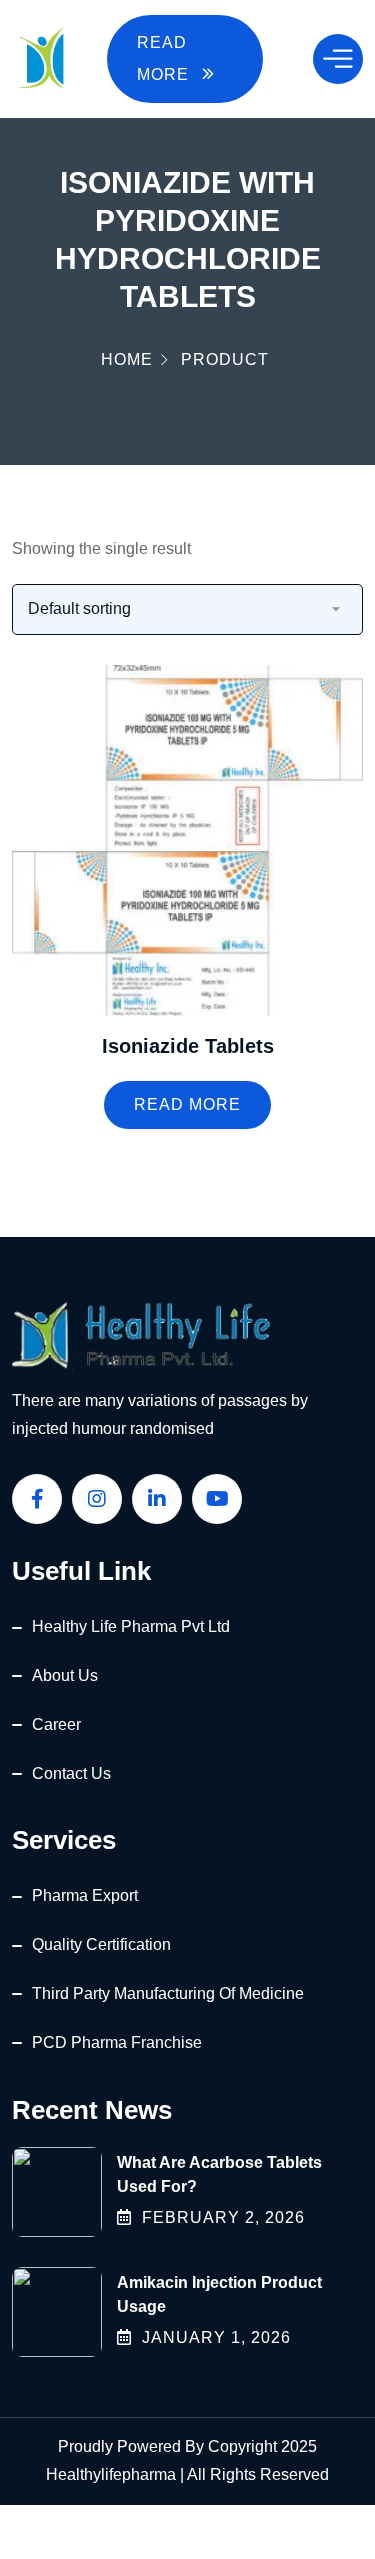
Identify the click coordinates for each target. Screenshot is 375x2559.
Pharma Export (85, 1895)
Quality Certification (101, 1944)
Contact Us (71, 1773)
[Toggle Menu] (338, 58)
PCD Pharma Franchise (117, 2042)
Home (127, 359)
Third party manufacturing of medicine (168, 1993)
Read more (187, 1104)
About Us (65, 1675)
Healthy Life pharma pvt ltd (131, 1626)
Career (56, 1724)
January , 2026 (216, 2337)
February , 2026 (223, 2217)
